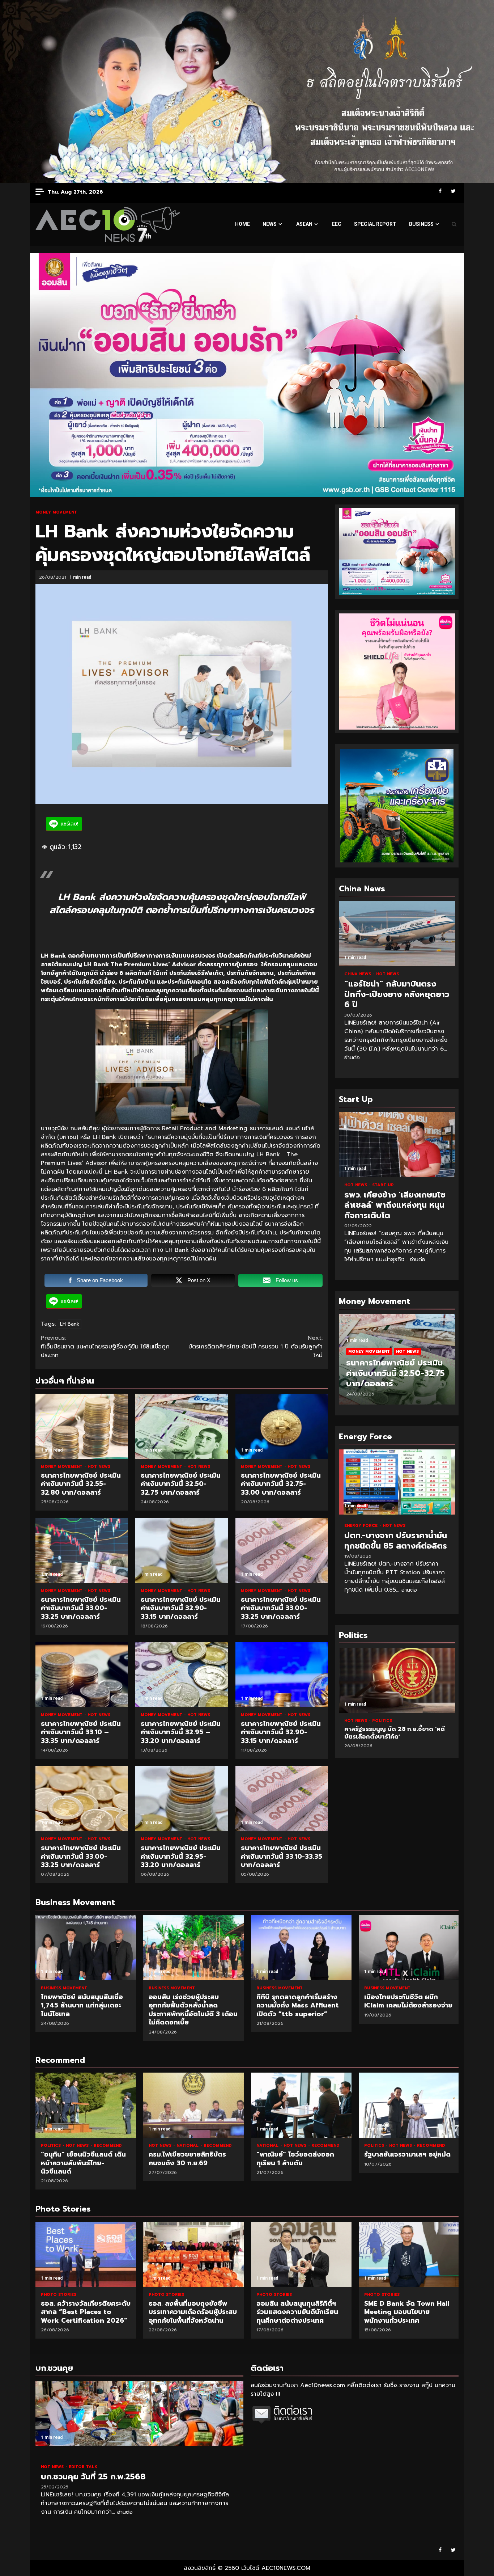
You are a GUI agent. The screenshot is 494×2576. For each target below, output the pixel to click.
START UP (383, 1185)
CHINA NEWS (358, 974)
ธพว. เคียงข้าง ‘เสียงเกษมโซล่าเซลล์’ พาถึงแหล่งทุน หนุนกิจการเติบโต (397, 1145)
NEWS (270, 224)
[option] (397, 1363)
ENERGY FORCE (362, 1526)
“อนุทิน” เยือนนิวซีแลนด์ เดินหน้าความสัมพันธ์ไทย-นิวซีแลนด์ (86, 2105)
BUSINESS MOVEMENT (64, 1988)
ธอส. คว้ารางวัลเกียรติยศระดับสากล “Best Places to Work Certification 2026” (86, 2254)
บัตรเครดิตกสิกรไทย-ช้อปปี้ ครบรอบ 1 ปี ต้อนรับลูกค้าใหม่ (255, 1347)
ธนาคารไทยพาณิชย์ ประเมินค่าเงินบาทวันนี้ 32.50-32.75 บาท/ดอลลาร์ (182, 1426)
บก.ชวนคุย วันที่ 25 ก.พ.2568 (139, 2414)
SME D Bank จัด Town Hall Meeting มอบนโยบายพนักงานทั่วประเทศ (409, 2254)
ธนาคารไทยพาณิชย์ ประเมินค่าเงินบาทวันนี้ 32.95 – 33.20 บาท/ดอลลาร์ (182, 1675)
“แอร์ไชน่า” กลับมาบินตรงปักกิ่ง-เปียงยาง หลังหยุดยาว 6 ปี (397, 934)
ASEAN (304, 224)
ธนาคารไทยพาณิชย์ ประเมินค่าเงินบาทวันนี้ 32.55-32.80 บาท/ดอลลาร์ (82, 1426)
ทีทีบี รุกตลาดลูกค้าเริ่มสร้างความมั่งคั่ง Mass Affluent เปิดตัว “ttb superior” (301, 1948)
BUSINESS (421, 224)
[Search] (454, 224)
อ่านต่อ (352, 1058)
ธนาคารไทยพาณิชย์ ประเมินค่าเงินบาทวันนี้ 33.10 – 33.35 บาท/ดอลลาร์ (82, 1675)
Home (242, 224)
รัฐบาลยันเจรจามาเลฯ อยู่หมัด (409, 2105)
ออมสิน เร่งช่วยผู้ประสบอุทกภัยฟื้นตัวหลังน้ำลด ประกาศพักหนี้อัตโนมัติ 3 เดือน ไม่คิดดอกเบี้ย (193, 1948)
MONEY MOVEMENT (56, 512)
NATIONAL (188, 2146)
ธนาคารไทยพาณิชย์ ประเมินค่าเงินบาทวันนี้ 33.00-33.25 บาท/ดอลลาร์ (82, 1550)
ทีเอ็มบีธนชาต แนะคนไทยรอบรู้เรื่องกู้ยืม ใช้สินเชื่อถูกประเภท (105, 1347)
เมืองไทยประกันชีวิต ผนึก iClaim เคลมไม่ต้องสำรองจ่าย (409, 1948)
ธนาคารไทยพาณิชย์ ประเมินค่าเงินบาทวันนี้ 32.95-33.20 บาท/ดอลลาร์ (182, 1799)
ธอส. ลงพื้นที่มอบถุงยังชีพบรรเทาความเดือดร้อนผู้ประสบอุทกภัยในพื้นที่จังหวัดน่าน (193, 2254)
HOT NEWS (99, 1467)
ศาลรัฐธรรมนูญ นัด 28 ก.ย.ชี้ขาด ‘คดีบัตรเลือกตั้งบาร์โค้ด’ (397, 1680)
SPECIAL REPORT (375, 224)
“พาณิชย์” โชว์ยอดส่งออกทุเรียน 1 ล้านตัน (301, 2105)
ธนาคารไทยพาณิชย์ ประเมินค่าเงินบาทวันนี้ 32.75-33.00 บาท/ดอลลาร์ (282, 1426)
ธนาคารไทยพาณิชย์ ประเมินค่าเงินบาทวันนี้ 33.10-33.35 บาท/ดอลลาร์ (282, 1799)
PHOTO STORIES (59, 2295)
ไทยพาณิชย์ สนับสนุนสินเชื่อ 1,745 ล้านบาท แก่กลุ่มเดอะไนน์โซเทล (86, 1948)
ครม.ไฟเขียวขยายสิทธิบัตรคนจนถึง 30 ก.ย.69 (193, 2105)
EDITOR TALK (83, 2467)
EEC (337, 224)
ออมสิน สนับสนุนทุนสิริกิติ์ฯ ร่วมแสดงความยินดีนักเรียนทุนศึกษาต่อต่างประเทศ (301, 2254)
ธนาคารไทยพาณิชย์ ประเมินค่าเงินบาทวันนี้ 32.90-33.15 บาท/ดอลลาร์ (182, 1550)
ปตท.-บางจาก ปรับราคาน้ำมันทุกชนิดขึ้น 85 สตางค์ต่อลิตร (397, 1482)
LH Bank (70, 1324)
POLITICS (382, 1721)
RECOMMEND (108, 2146)
